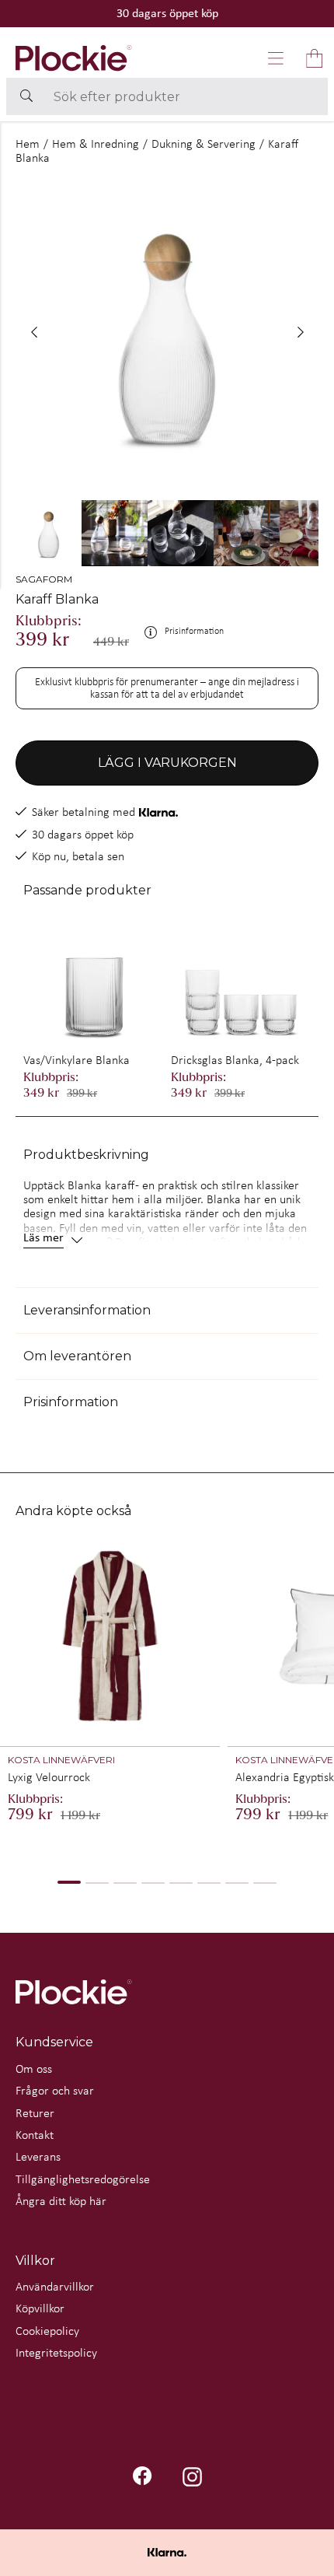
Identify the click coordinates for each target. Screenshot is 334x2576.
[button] (276, 58)
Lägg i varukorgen (167, 763)
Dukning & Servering (204, 143)
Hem (28, 143)
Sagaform (44, 579)
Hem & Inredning (96, 143)
